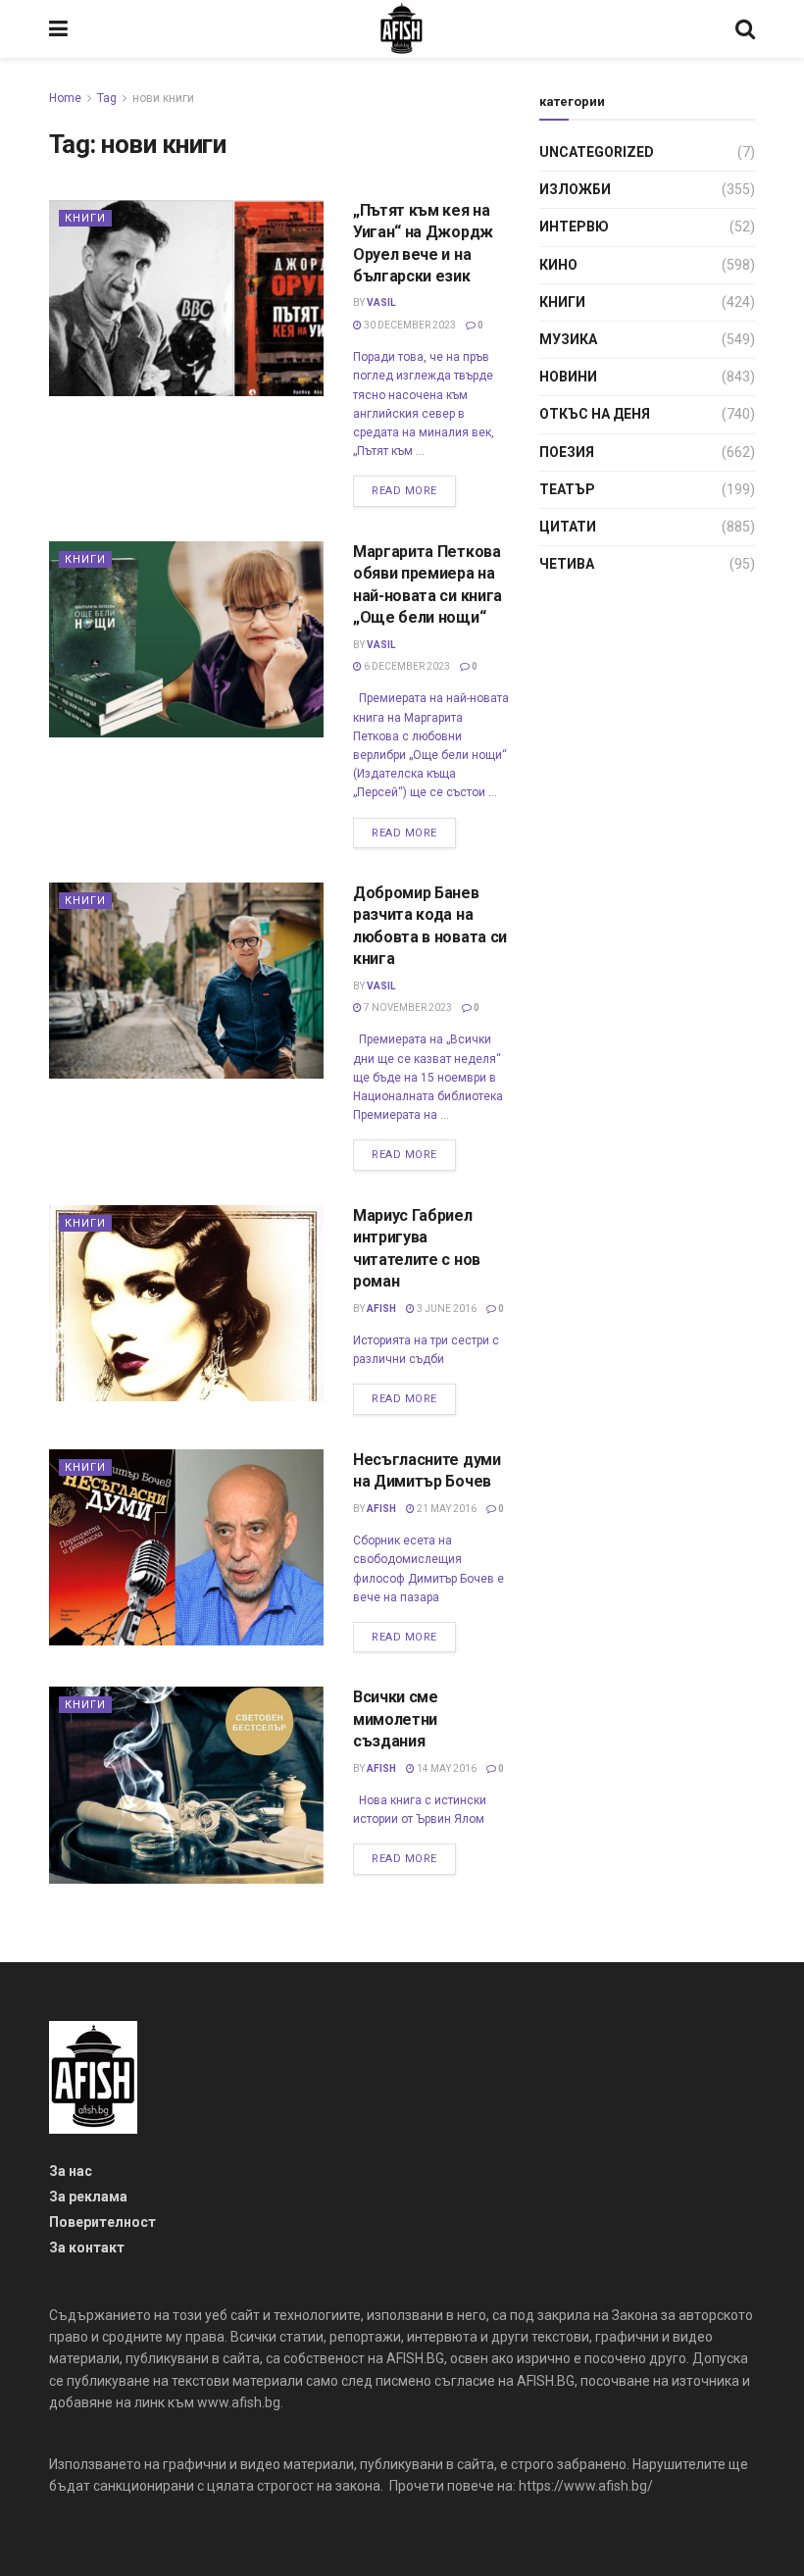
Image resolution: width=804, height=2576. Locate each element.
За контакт (87, 2248)
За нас (71, 2171)
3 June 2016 (446, 1309)
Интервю (574, 227)
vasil (381, 303)
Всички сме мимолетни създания (396, 1719)
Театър (567, 489)
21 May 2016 (446, 1509)
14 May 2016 (446, 1768)
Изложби (575, 189)
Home (65, 98)
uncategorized (597, 152)
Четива (567, 564)
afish (381, 1309)
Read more (404, 491)
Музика (568, 339)
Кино (558, 265)
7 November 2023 (407, 1008)
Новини (568, 377)
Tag (107, 98)
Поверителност (102, 2222)
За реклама (88, 2197)
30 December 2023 (409, 325)
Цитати (568, 527)
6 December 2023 (406, 666)
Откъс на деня (595, 414)
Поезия (567, 452)
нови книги (163, 98)
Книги (85, 218)
